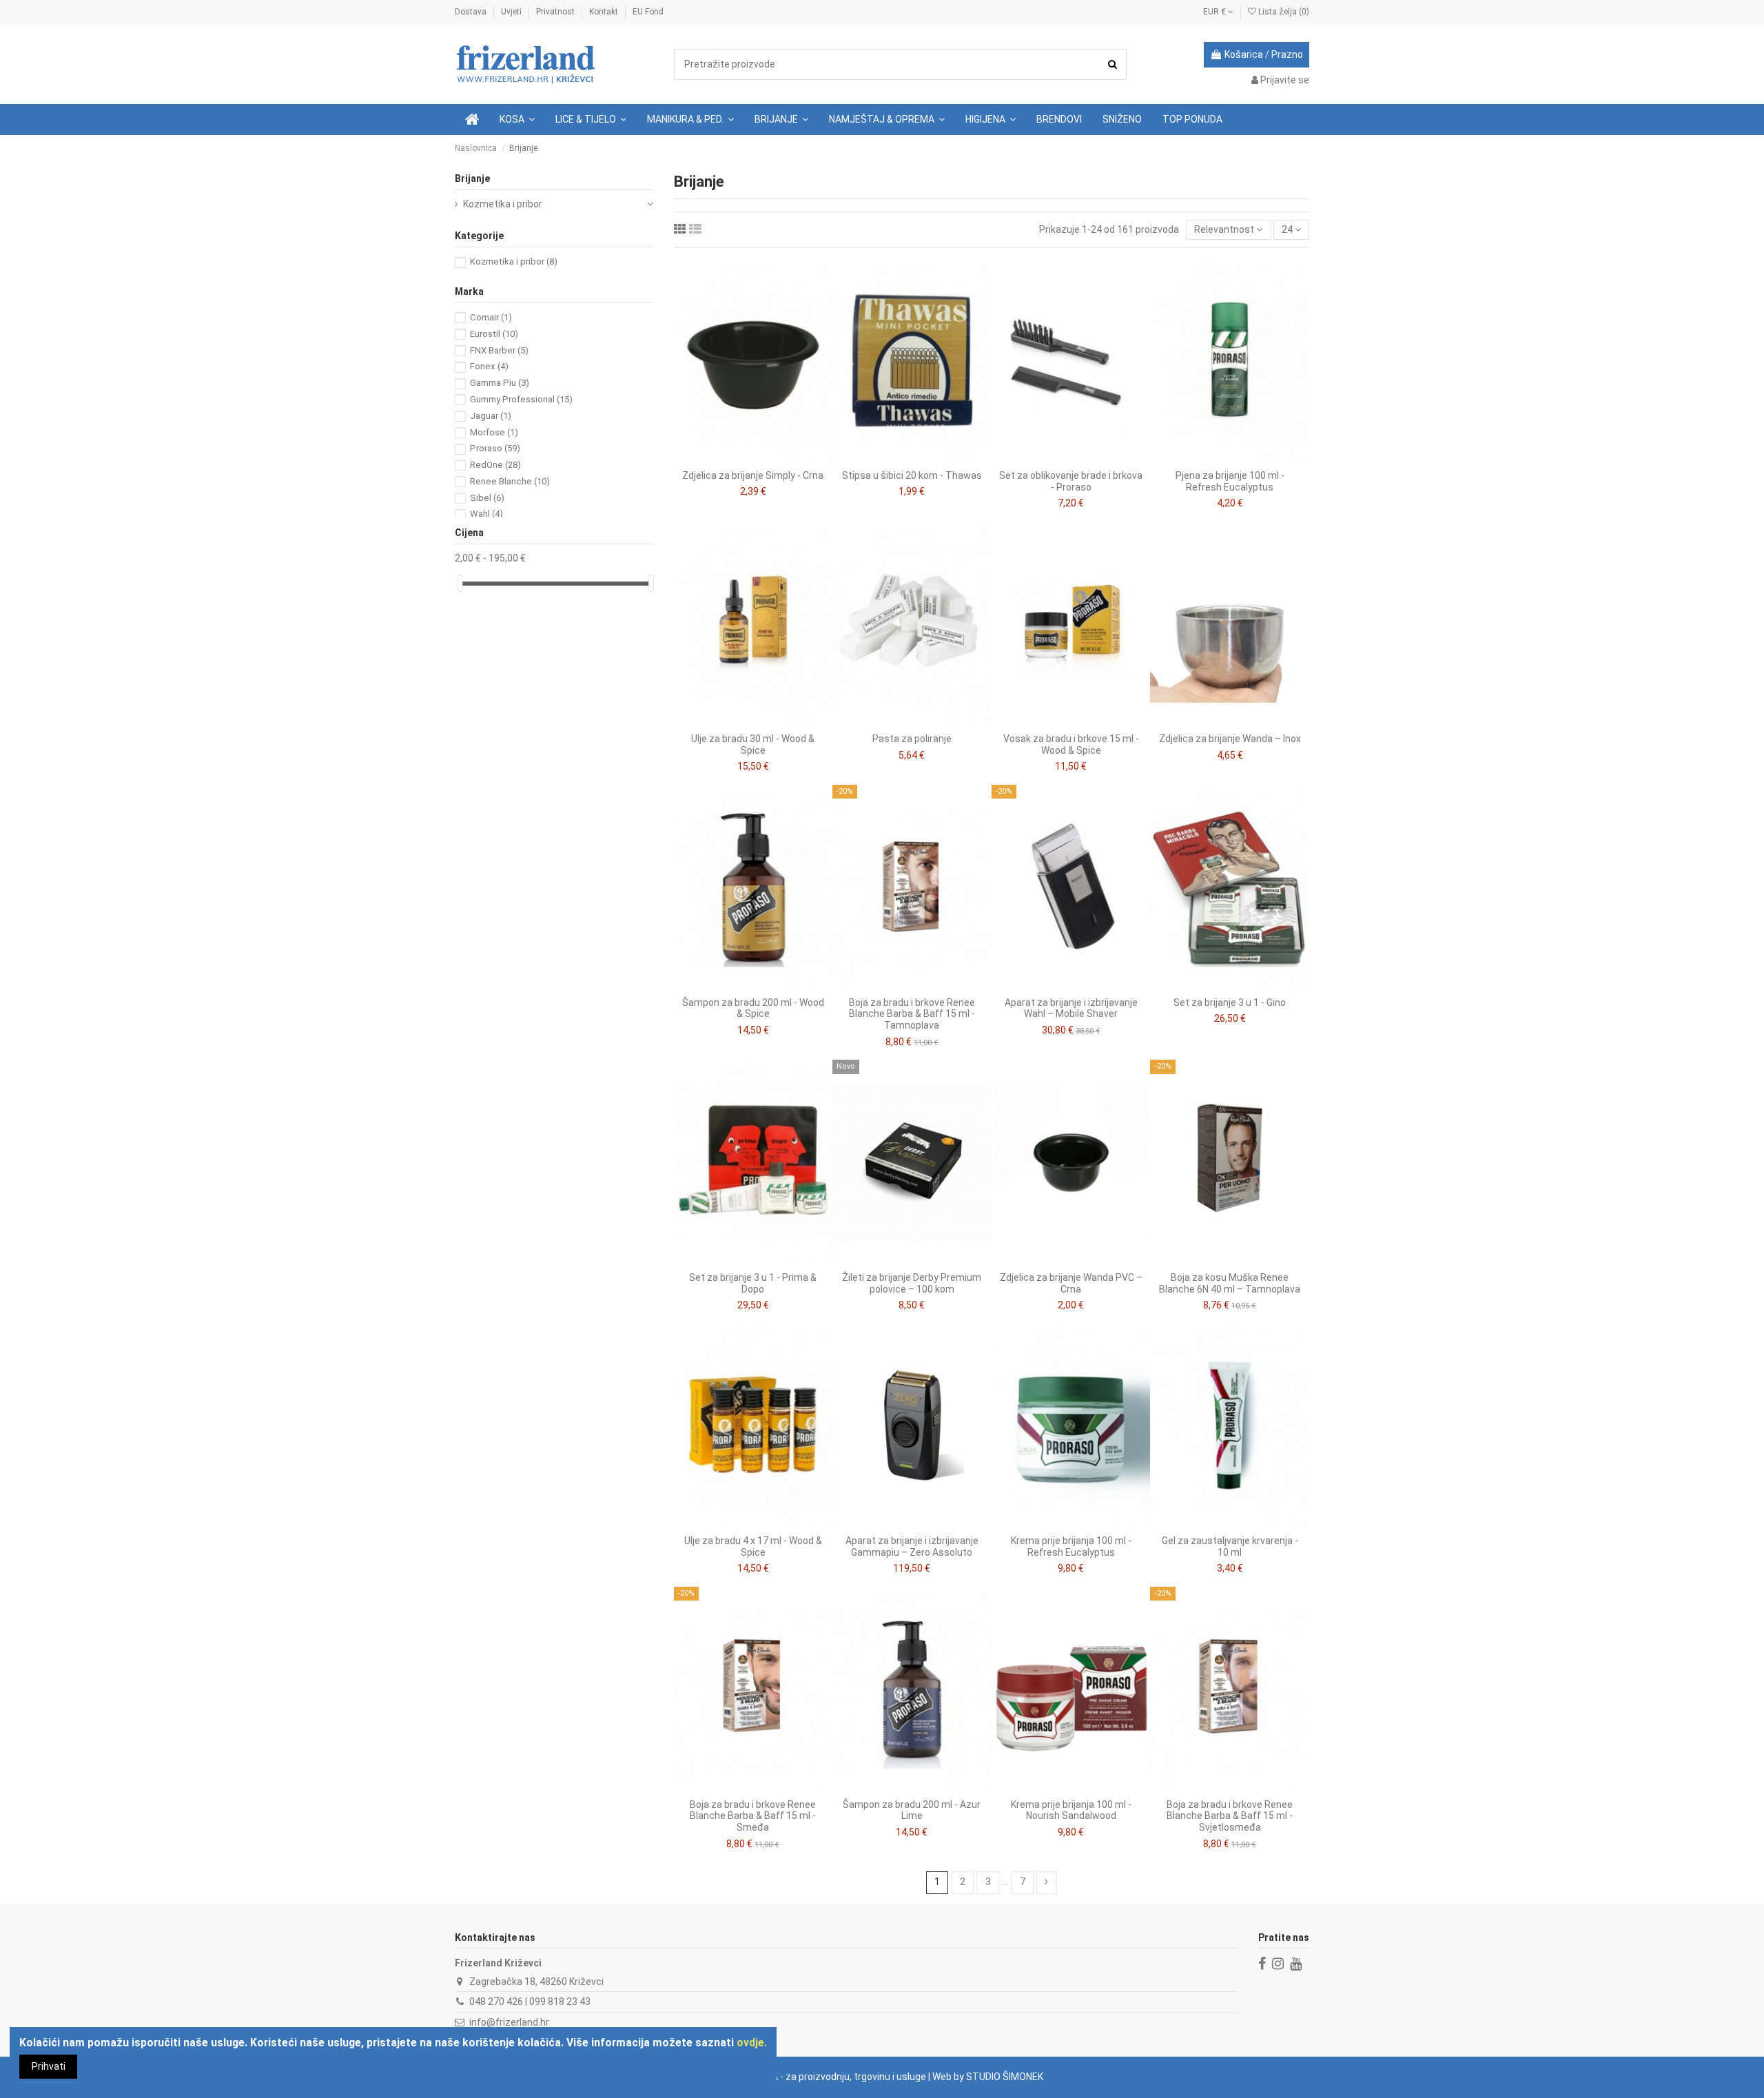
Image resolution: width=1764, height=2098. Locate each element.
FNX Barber (499, 350)
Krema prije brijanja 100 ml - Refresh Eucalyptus (1071, 1546)
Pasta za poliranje (912, 739)
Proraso (495, 448)
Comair (491, 317)
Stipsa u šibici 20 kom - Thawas (912, 475)
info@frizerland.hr (509, 2022)
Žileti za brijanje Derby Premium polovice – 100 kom (912, 1283)
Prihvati (49, 2066)
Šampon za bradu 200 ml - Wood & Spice (753, 1008)
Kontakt (605, 12)
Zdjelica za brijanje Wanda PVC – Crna (1071, 1283)
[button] (591, 120)
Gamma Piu (500, 383)
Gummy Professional (521, 399)
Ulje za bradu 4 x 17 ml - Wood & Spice (753, 1546)
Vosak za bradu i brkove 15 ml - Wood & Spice (1071, 744)
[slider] (460, 583)
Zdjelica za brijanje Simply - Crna (753, 475)
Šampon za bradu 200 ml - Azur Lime (912, 1810)
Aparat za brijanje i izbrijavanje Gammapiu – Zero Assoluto (912, 1546)
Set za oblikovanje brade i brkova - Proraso (1071, 481)
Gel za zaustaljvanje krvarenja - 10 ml (1230, 1546)
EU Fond (648, 12)
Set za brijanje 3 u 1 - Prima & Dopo (753, 1283)
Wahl (486, 514)
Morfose (494, 432)
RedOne (495, 465)
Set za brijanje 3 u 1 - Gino (1230, 1002)
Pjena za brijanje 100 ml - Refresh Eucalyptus (1230, 481)
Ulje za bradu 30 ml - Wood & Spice (753, 744)
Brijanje (472, 178)
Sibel (487, 498)
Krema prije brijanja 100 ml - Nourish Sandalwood (1071, 1810)
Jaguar (491, 416)
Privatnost (556, 12)
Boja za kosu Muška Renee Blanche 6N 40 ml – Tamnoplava (1230, 1283)
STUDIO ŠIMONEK (1005, 2077)
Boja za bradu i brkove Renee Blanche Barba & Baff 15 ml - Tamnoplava (912, 1014)
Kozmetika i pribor (503, 204)
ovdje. (752, 2043)
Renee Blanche (510, 481)
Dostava (472, 12)
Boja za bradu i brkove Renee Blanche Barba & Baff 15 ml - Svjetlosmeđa (1230, 1816)
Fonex (489, 366)
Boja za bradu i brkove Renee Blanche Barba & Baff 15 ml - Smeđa (753, 1816)
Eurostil (494, 334)
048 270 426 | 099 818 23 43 (530, 2002)
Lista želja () (1283, 12)
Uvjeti (512, 12)
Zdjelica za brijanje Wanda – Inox (1230, 739)
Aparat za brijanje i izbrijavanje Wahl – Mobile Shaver (1071, 1008)
